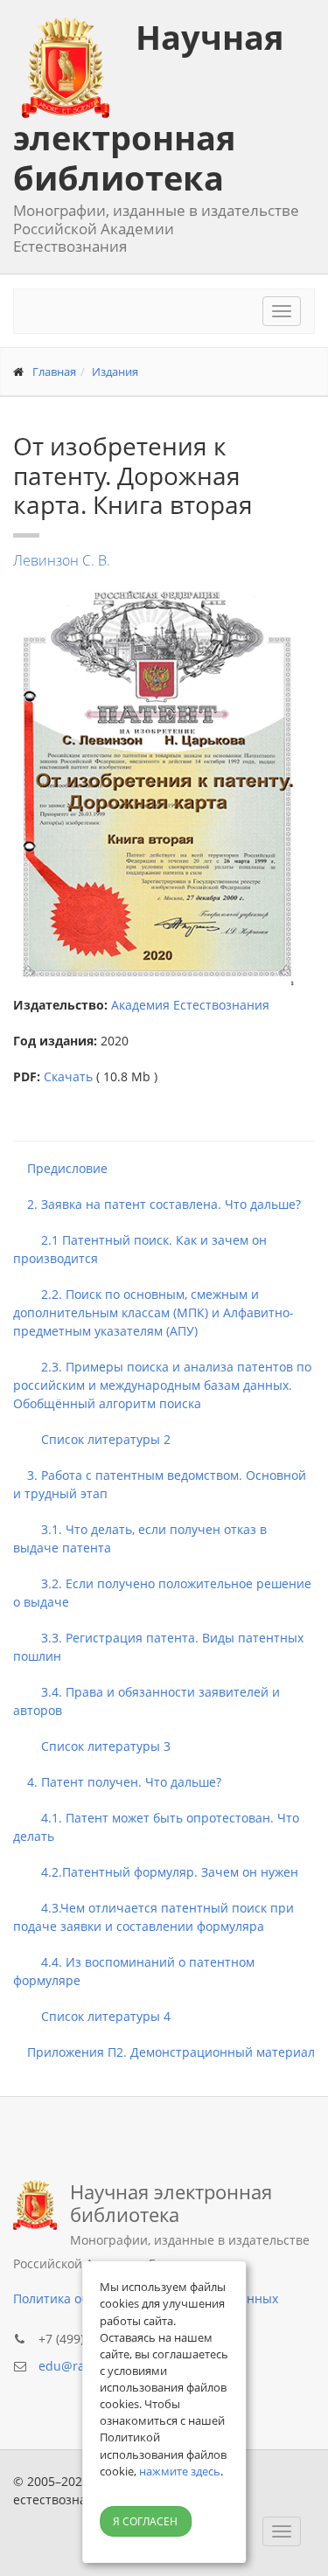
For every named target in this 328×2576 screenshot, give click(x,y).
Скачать (68, 1076)
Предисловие (60, 1168)
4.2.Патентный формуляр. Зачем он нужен (156, 1872)
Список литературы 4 (92, 2016)
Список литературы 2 (92, 1439)
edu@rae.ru (73, 2366)
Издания (115, 371)
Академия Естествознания (190, 1005)
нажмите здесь (180, 2471)
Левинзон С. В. (62, 560)
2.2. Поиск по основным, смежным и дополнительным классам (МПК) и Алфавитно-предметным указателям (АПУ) (154, 1312)
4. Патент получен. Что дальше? (117, 1782)
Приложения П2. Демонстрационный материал (164, 2052)
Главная (54, 371)
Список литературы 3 (92, 1746)
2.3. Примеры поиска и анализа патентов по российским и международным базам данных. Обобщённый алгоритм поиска (162, 1385)
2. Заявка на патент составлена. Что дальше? (157, 1204)
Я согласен (145, 2521)
